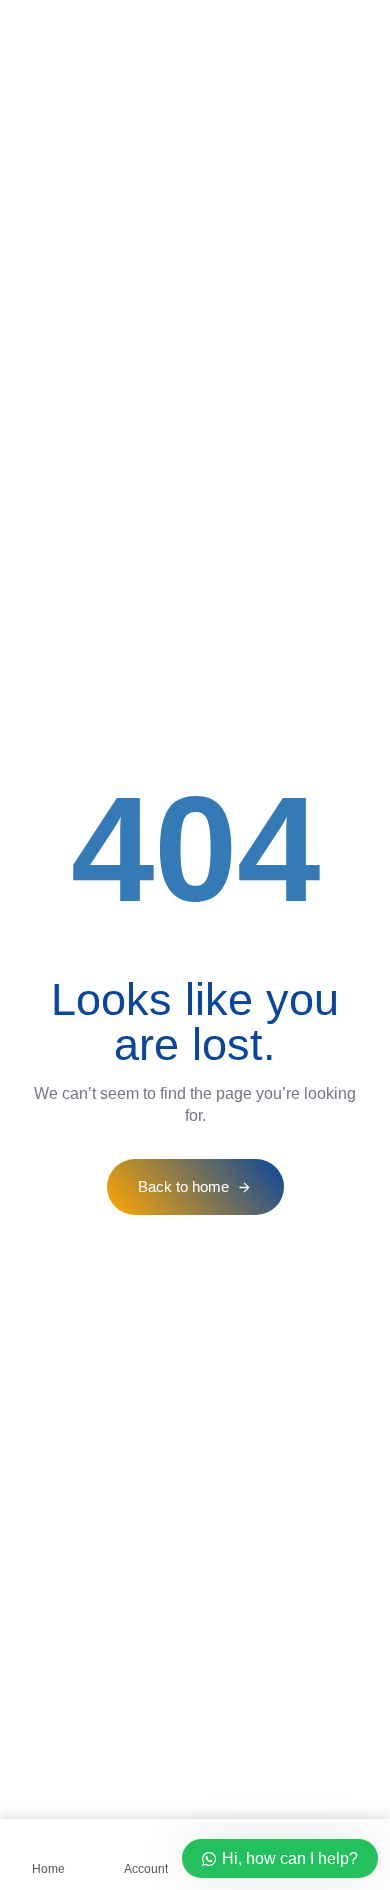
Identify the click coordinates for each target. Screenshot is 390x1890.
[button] (52, 22)
